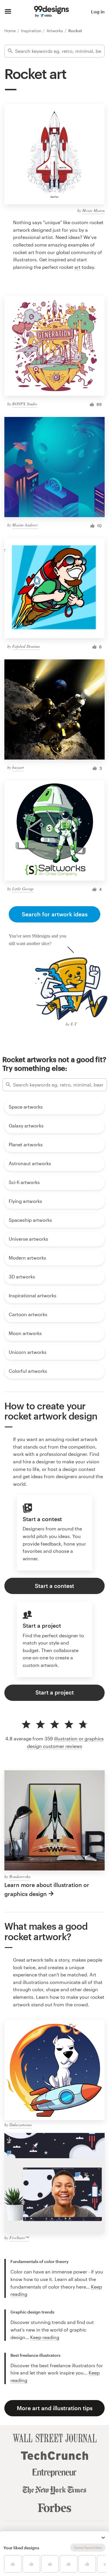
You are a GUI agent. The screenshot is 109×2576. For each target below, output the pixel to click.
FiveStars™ (19, 2238)
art (77, 267)
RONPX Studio (25, 404)
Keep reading (45, 2337)
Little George (23, 889)
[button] (103, 2538)
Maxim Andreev (25, 525)
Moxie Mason (93, 210)
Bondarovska (20, 1876)
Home (11, 31)
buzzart (18, 767)
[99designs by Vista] (51, 12)
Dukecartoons (20, 2125)
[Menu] (8, 12)
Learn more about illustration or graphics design (47, 1889)
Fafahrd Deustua (26, 646)
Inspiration (32, 31)
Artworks (55, 31)
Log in (98, 11)
